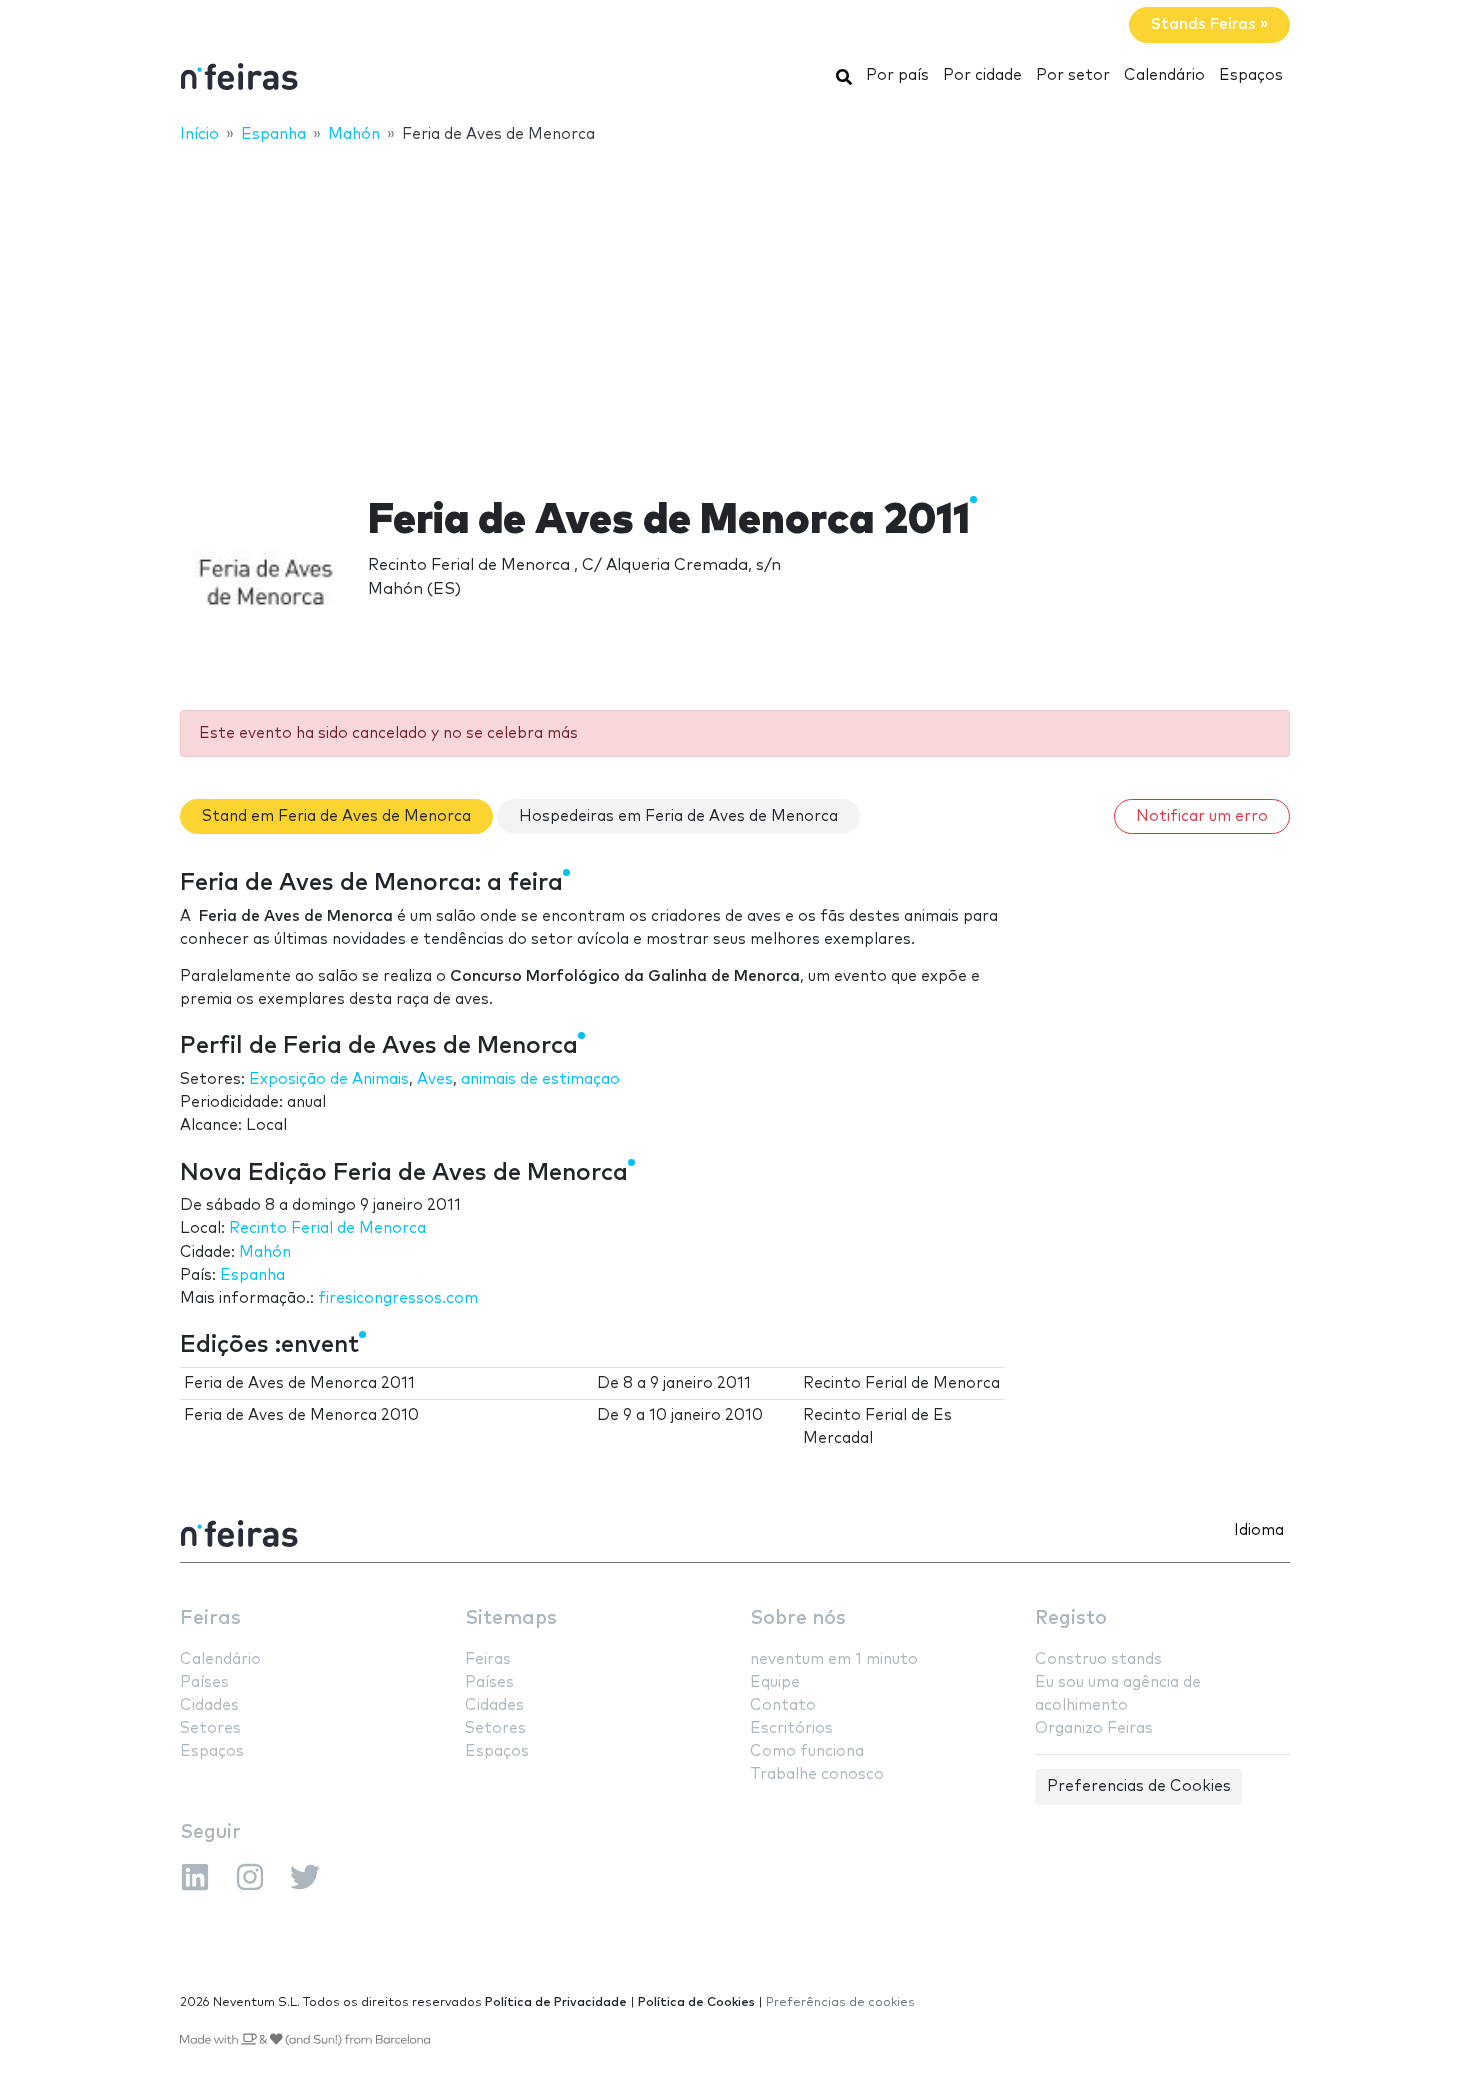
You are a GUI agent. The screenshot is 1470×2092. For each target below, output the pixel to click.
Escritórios (791, 1728)
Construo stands (1098, 1659)
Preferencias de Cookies (1139, 1786)
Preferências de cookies (840, 2002)
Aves (435, 1079)
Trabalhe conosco (817, 1774)
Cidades (209, 1705)
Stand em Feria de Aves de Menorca (336, 816)
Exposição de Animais (329, 1079)
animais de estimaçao (540, 1079)
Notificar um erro (1202, 816)
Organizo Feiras (1094, 1728)
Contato (783, 1705)
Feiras (210, 1618)
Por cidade (982, 75)
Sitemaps (511, 1618)
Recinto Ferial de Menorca (327, 1228)
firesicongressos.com (398, 1298)
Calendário (1164, 75)
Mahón (265, 1252)
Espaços (1251, 75)
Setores (210, 1728)
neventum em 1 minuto (834, 1659)
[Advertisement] (735, 307)
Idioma (1259, 1530)
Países (204, 1682)
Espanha (252, 1275)
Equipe (775, 1682)
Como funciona (807, 1751)
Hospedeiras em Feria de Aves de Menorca (678, 816)
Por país (897, 75)
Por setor (1073, 75)
